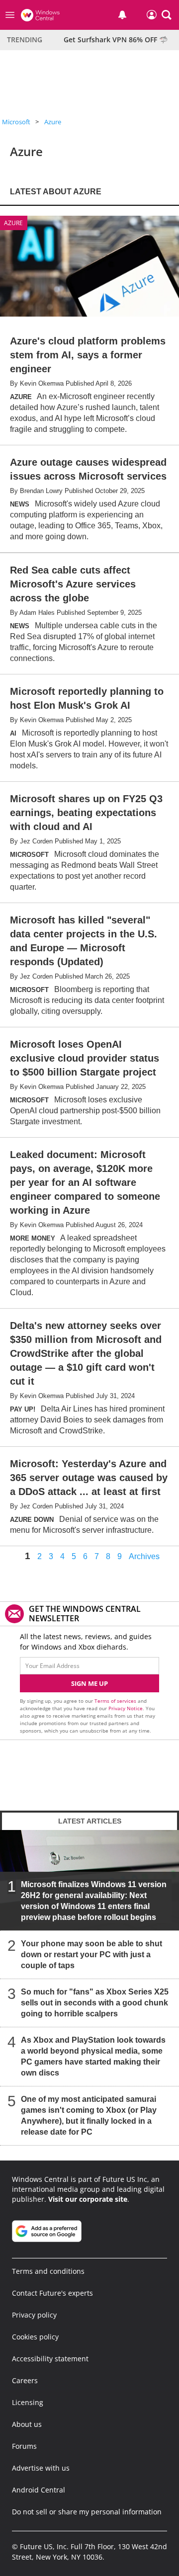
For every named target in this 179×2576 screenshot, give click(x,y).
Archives (144, 1557)
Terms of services (116, 1701)
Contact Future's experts (52, 2293)
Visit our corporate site (88, 2199)
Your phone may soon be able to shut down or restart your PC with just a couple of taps (91, 1954)
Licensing (28, 2402)
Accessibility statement (50, 2359)
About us (27, 2424)
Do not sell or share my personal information (87, 2512)
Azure (53, 122)
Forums (24, 2446)
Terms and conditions (48, 2271)
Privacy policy (34, 2315)
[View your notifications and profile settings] (122, 15)
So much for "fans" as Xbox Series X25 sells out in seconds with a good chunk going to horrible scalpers (95, 2003)
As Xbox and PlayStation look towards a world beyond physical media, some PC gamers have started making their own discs (93, 2056)
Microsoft (16, 122)
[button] (167, 15)
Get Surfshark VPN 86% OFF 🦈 (116, 40)
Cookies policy (35, 2337)
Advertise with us (41, 2468)
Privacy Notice (126, 1708)
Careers (25, 2380)
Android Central (39, 2490)
